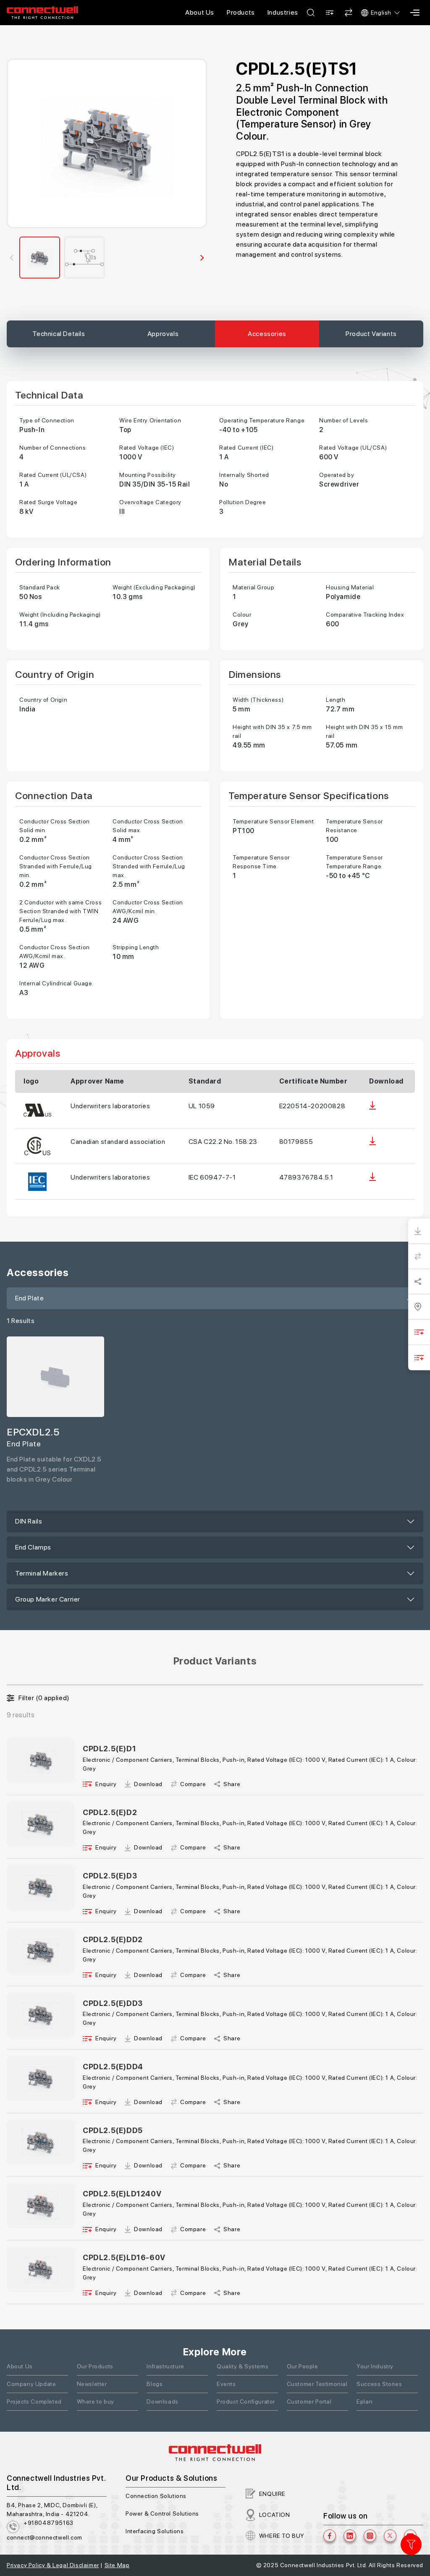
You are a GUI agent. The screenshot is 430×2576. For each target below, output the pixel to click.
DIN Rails (29, 1521)
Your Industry (375, 2366)
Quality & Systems (243, 2366)
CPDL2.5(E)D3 (110, 1876)
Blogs (155, 2384)
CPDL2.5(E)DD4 (113, 2067)
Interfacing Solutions (155, 2531)
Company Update (31, 2384)
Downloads (162, 2401)
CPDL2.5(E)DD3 (113, 2003)
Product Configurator (246, 2401)
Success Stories (379, 2384)
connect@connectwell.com (45, 2537)
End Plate (29, 1298)
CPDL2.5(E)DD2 (113, 1939)
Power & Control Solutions (162, 2513)
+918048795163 (49, 2523)
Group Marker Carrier (48, 1599)
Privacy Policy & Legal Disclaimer (53, 2565)
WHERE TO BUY (282, 2536)
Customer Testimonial (317, 2384)
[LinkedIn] (350, 2536)
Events (226, 2384)
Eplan (364, 2401)
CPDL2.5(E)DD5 (113, 2130)
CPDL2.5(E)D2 (110, 1812)
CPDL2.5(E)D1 (109, 1749)
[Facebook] (330, 2536)
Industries (283, 12)
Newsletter (92, 2384)
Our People (303, 2366)
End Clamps (33, 1547)
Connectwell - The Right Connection (42, 13)
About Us (200, 12)
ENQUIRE (272, 2494)
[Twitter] (390, 2536)
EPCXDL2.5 (33, 1432)
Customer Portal (309, 2401)
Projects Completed (34, 2401)
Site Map (117, 2565)
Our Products (95, 2366)
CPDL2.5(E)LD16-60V (124, 2257)
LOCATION (275, 2515)
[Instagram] (370, 2536)
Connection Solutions (156, 2496)
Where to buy (96, 2401)
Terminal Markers (42, 1573)
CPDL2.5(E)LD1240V (122, 2194)
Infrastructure (165, 2366)
